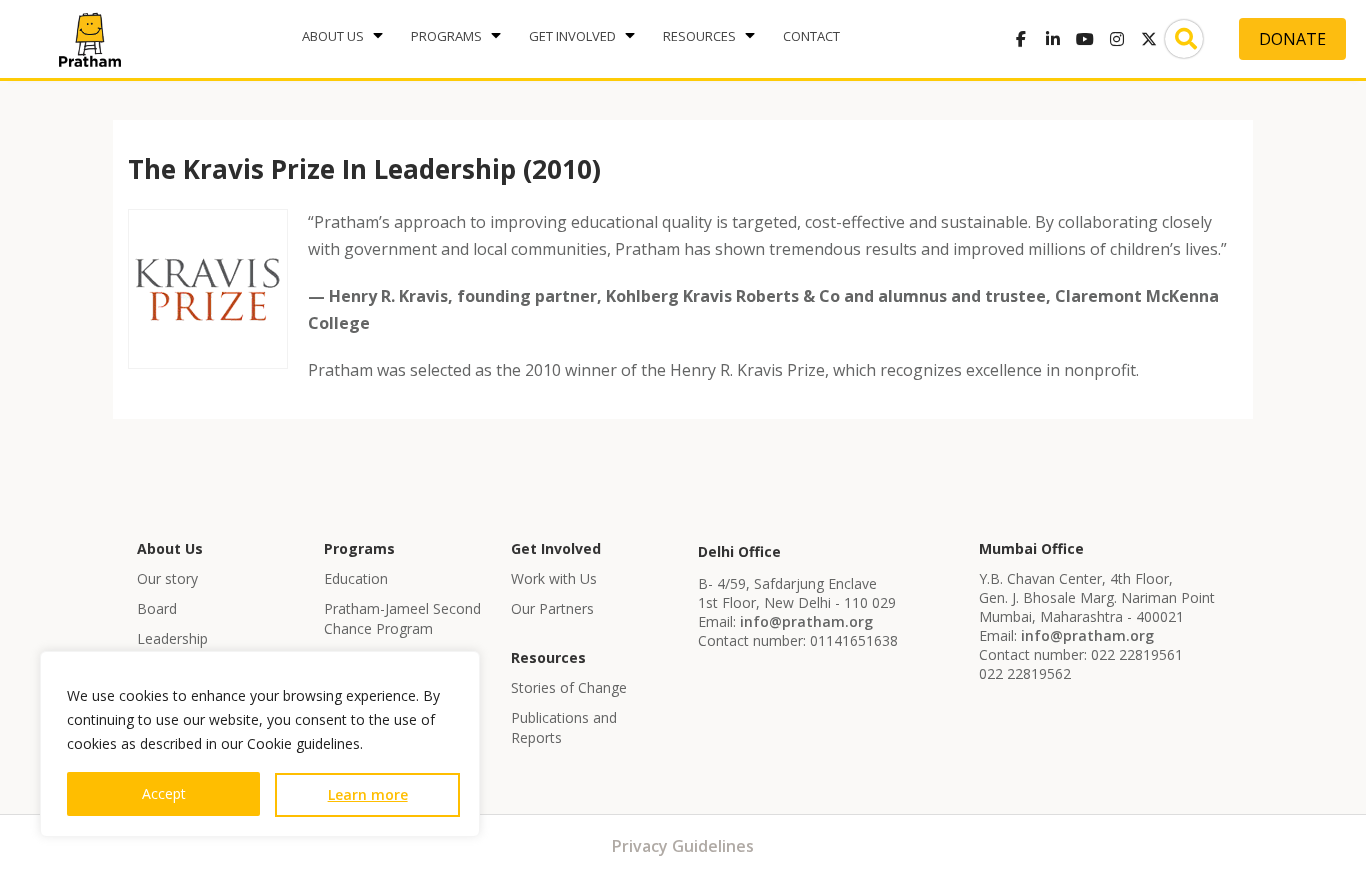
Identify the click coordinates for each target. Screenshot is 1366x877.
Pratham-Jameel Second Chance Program (402, 618)
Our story (167, 578)
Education (356, 578)
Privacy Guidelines (683, 846)
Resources (699, 36)
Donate (1292, 39)
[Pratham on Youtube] (1085, 39)
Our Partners (552, 608)
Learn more (368, 794)
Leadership (172, 638)
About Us (333, 36)
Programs (446, 36)
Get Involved (572, 36)
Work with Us (554, 578)
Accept (164, 793)
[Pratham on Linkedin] (1053, 39)
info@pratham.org (806, 621)
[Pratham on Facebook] (1021, 39)
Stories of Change (569, 687)
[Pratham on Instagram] (1117, 39)
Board (157, 608)
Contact (811, 36)
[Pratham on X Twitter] (1149, 39)
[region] (260, 744)
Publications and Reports (564, 727)
